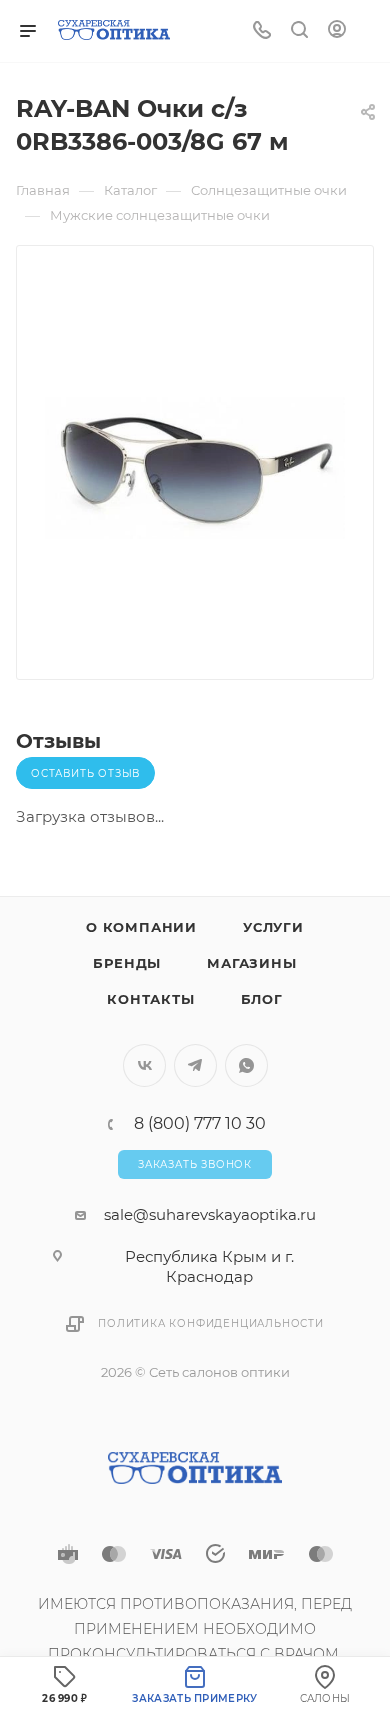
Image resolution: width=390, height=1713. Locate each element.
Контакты (150, 999)
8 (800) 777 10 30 (200, 1124)
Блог (262, 999)
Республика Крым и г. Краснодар (209, 1266)
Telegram (195, 1065)
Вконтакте (144, 1065)
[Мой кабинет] (337, 31)
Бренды (127, 963)
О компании (141, 927)
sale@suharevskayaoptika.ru (210, 1214)
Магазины (251, 963)
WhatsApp (246, 1065)
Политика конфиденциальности (211, 1323)
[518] (195, 468)
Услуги (273, 927)
